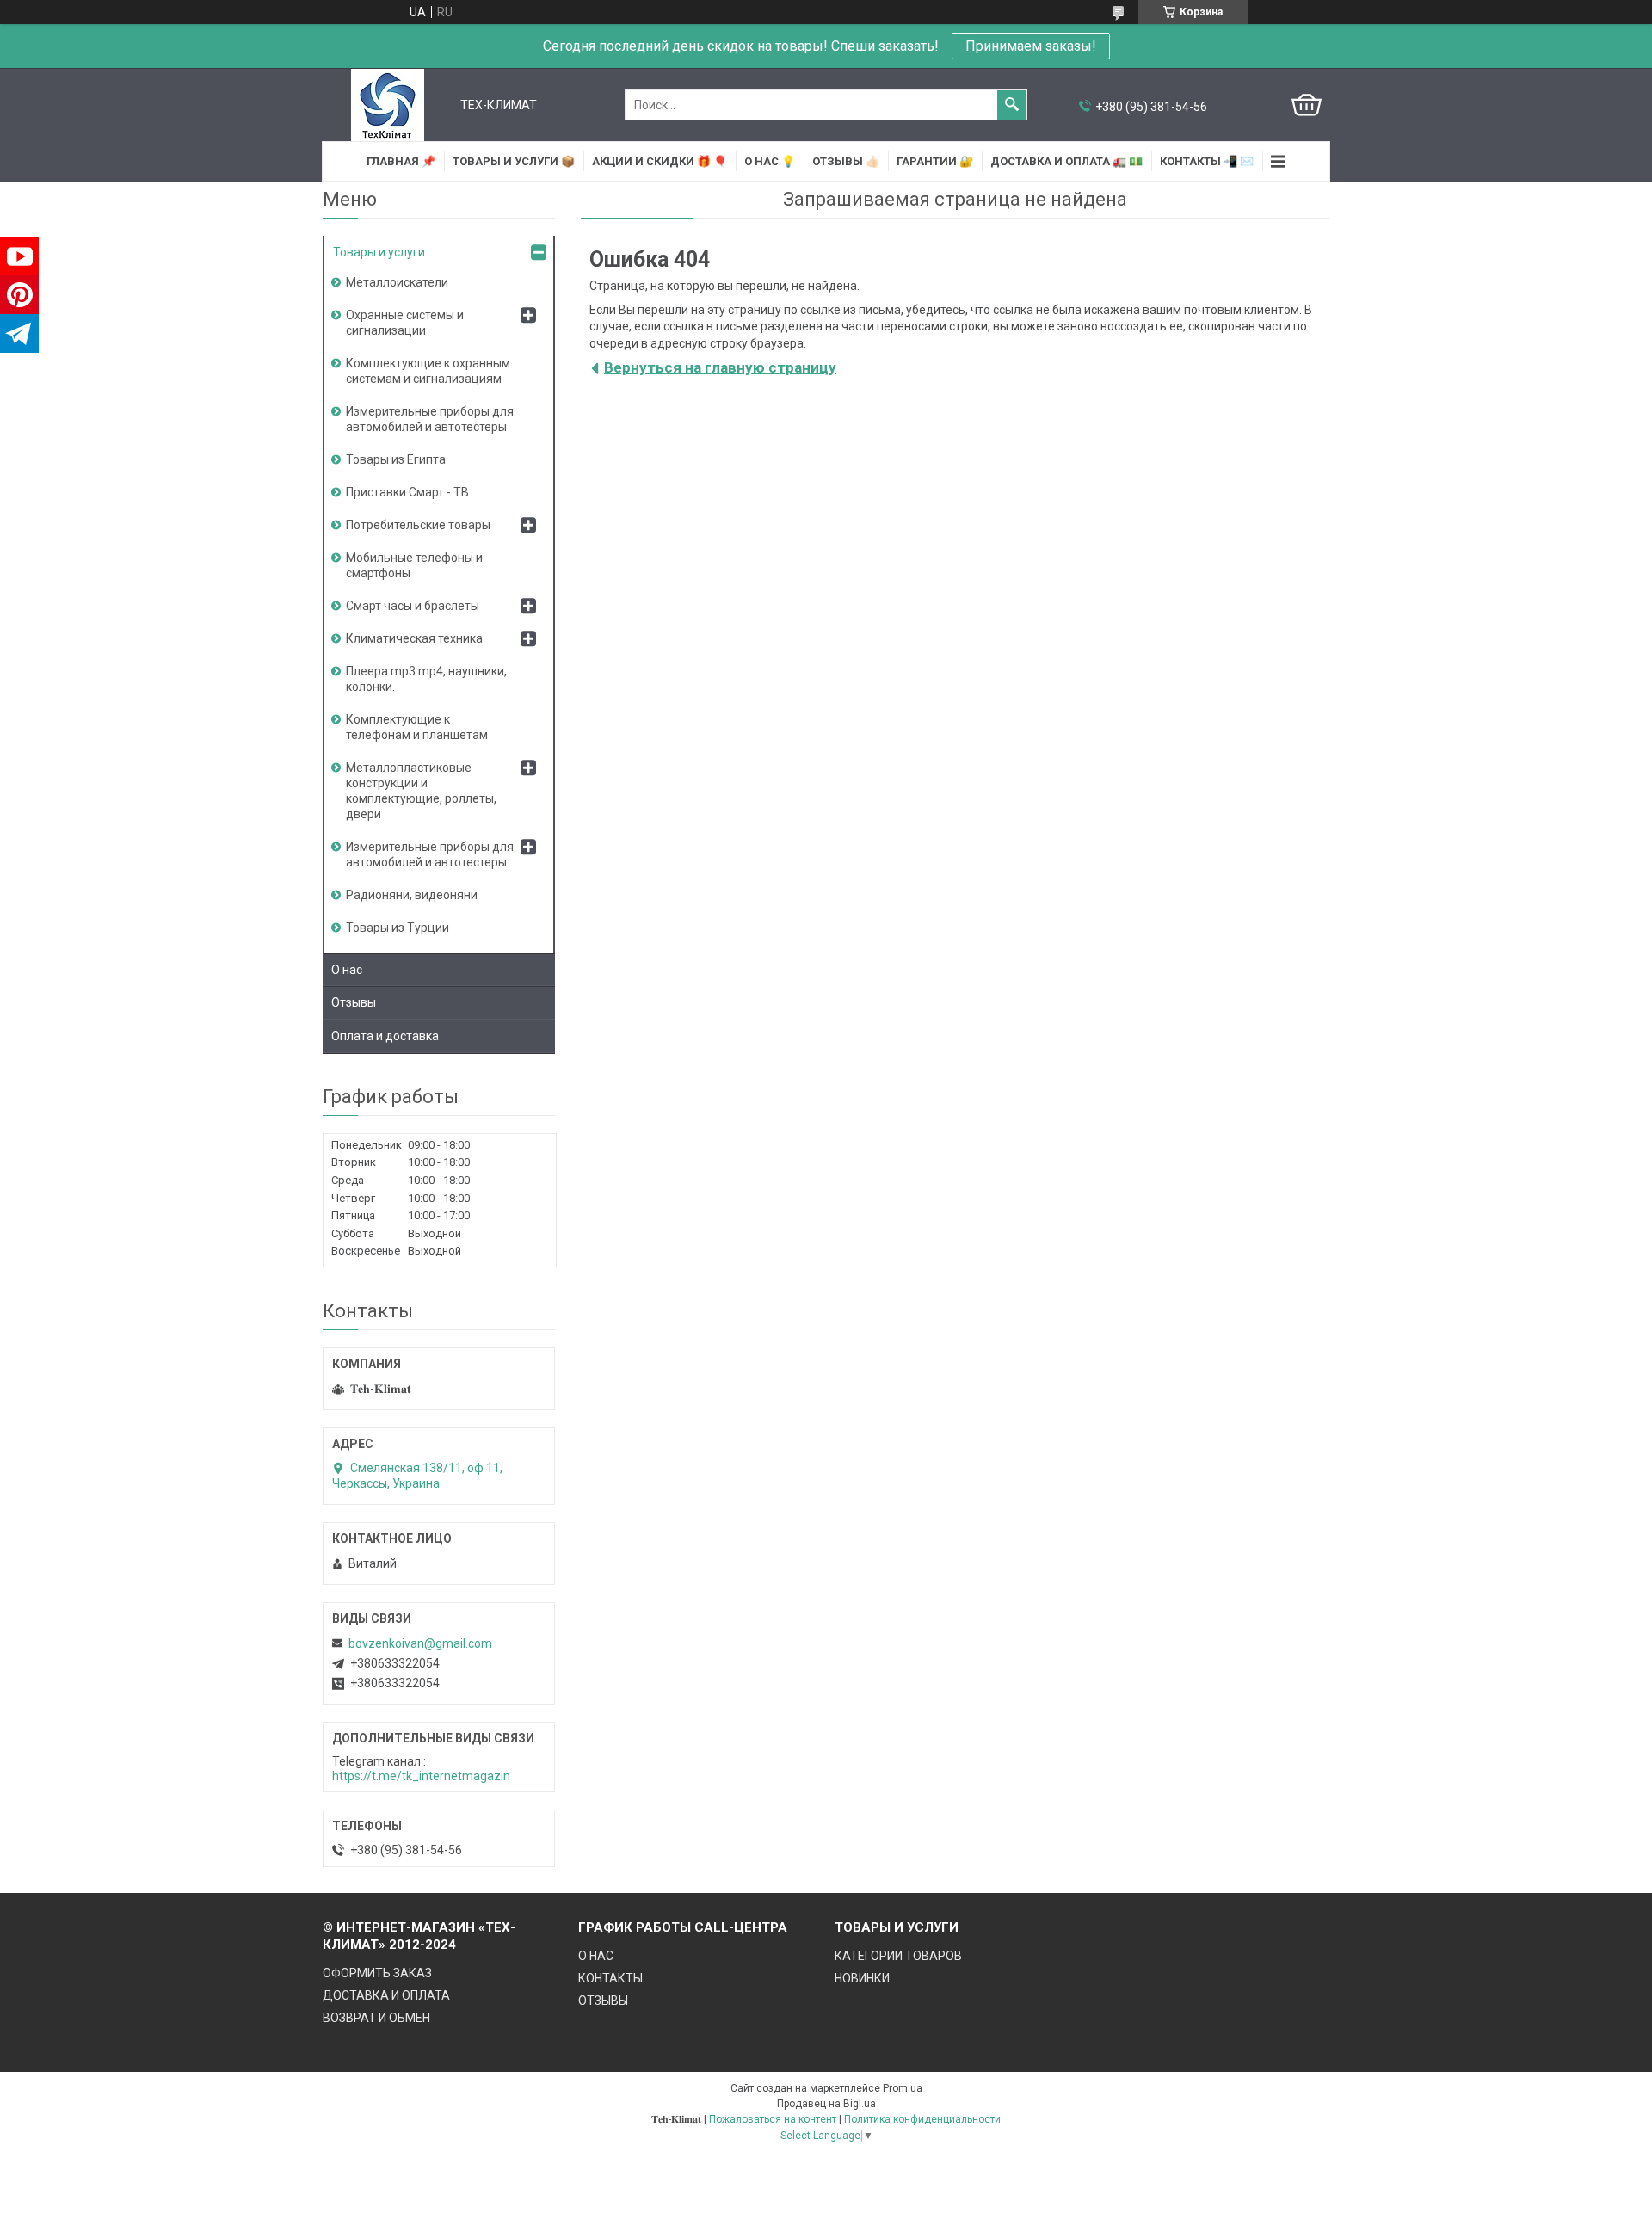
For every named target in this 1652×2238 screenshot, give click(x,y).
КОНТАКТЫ (610, 1978)
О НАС (596, 1956)
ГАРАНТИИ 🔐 (935, 161)
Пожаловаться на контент (773, 2119)
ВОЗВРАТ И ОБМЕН (376, 2018)
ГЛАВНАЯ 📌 (401, 161)
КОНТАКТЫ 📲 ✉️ (1207, 161)
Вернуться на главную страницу (720, 367)
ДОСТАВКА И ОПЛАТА (386, 1995)
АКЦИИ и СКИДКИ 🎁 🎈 (660, 161)
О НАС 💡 (770, 161)
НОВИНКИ (862, 1978)
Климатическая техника (414, 638)
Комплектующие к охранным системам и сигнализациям (428, 371)
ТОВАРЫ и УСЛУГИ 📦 (514, 161)
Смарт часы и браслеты (413, 606)
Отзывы (354, 1002)
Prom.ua (903, 2088)
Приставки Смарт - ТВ (407, 492)
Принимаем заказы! (1031, 46)
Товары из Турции (398, 928)
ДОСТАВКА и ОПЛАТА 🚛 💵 (1066, 161)
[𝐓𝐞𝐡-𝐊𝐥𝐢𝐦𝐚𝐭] (388, 105)
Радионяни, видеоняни (412, 895)
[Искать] (1012, 105)
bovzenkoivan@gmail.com (420, 1643)
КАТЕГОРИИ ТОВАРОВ (898, 1956)
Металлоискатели (397, 282)
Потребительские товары (418, 525)
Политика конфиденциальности (922, 2119)
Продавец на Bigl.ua (826, 2104)
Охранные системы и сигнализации (405, 323)
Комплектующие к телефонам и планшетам (417, 727)
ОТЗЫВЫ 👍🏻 (846, 161)
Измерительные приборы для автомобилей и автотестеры (430, 419)
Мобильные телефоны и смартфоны (414, 565)
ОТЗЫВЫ (603, 2001)
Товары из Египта (396, 459)
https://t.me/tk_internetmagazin (421, 1776)
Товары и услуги (379, 252)
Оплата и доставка (385, 1036)
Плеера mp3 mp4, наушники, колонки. (426, 679)
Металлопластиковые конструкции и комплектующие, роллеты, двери (421, 791)
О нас (347, 970)
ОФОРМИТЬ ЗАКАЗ (377, 1973)
